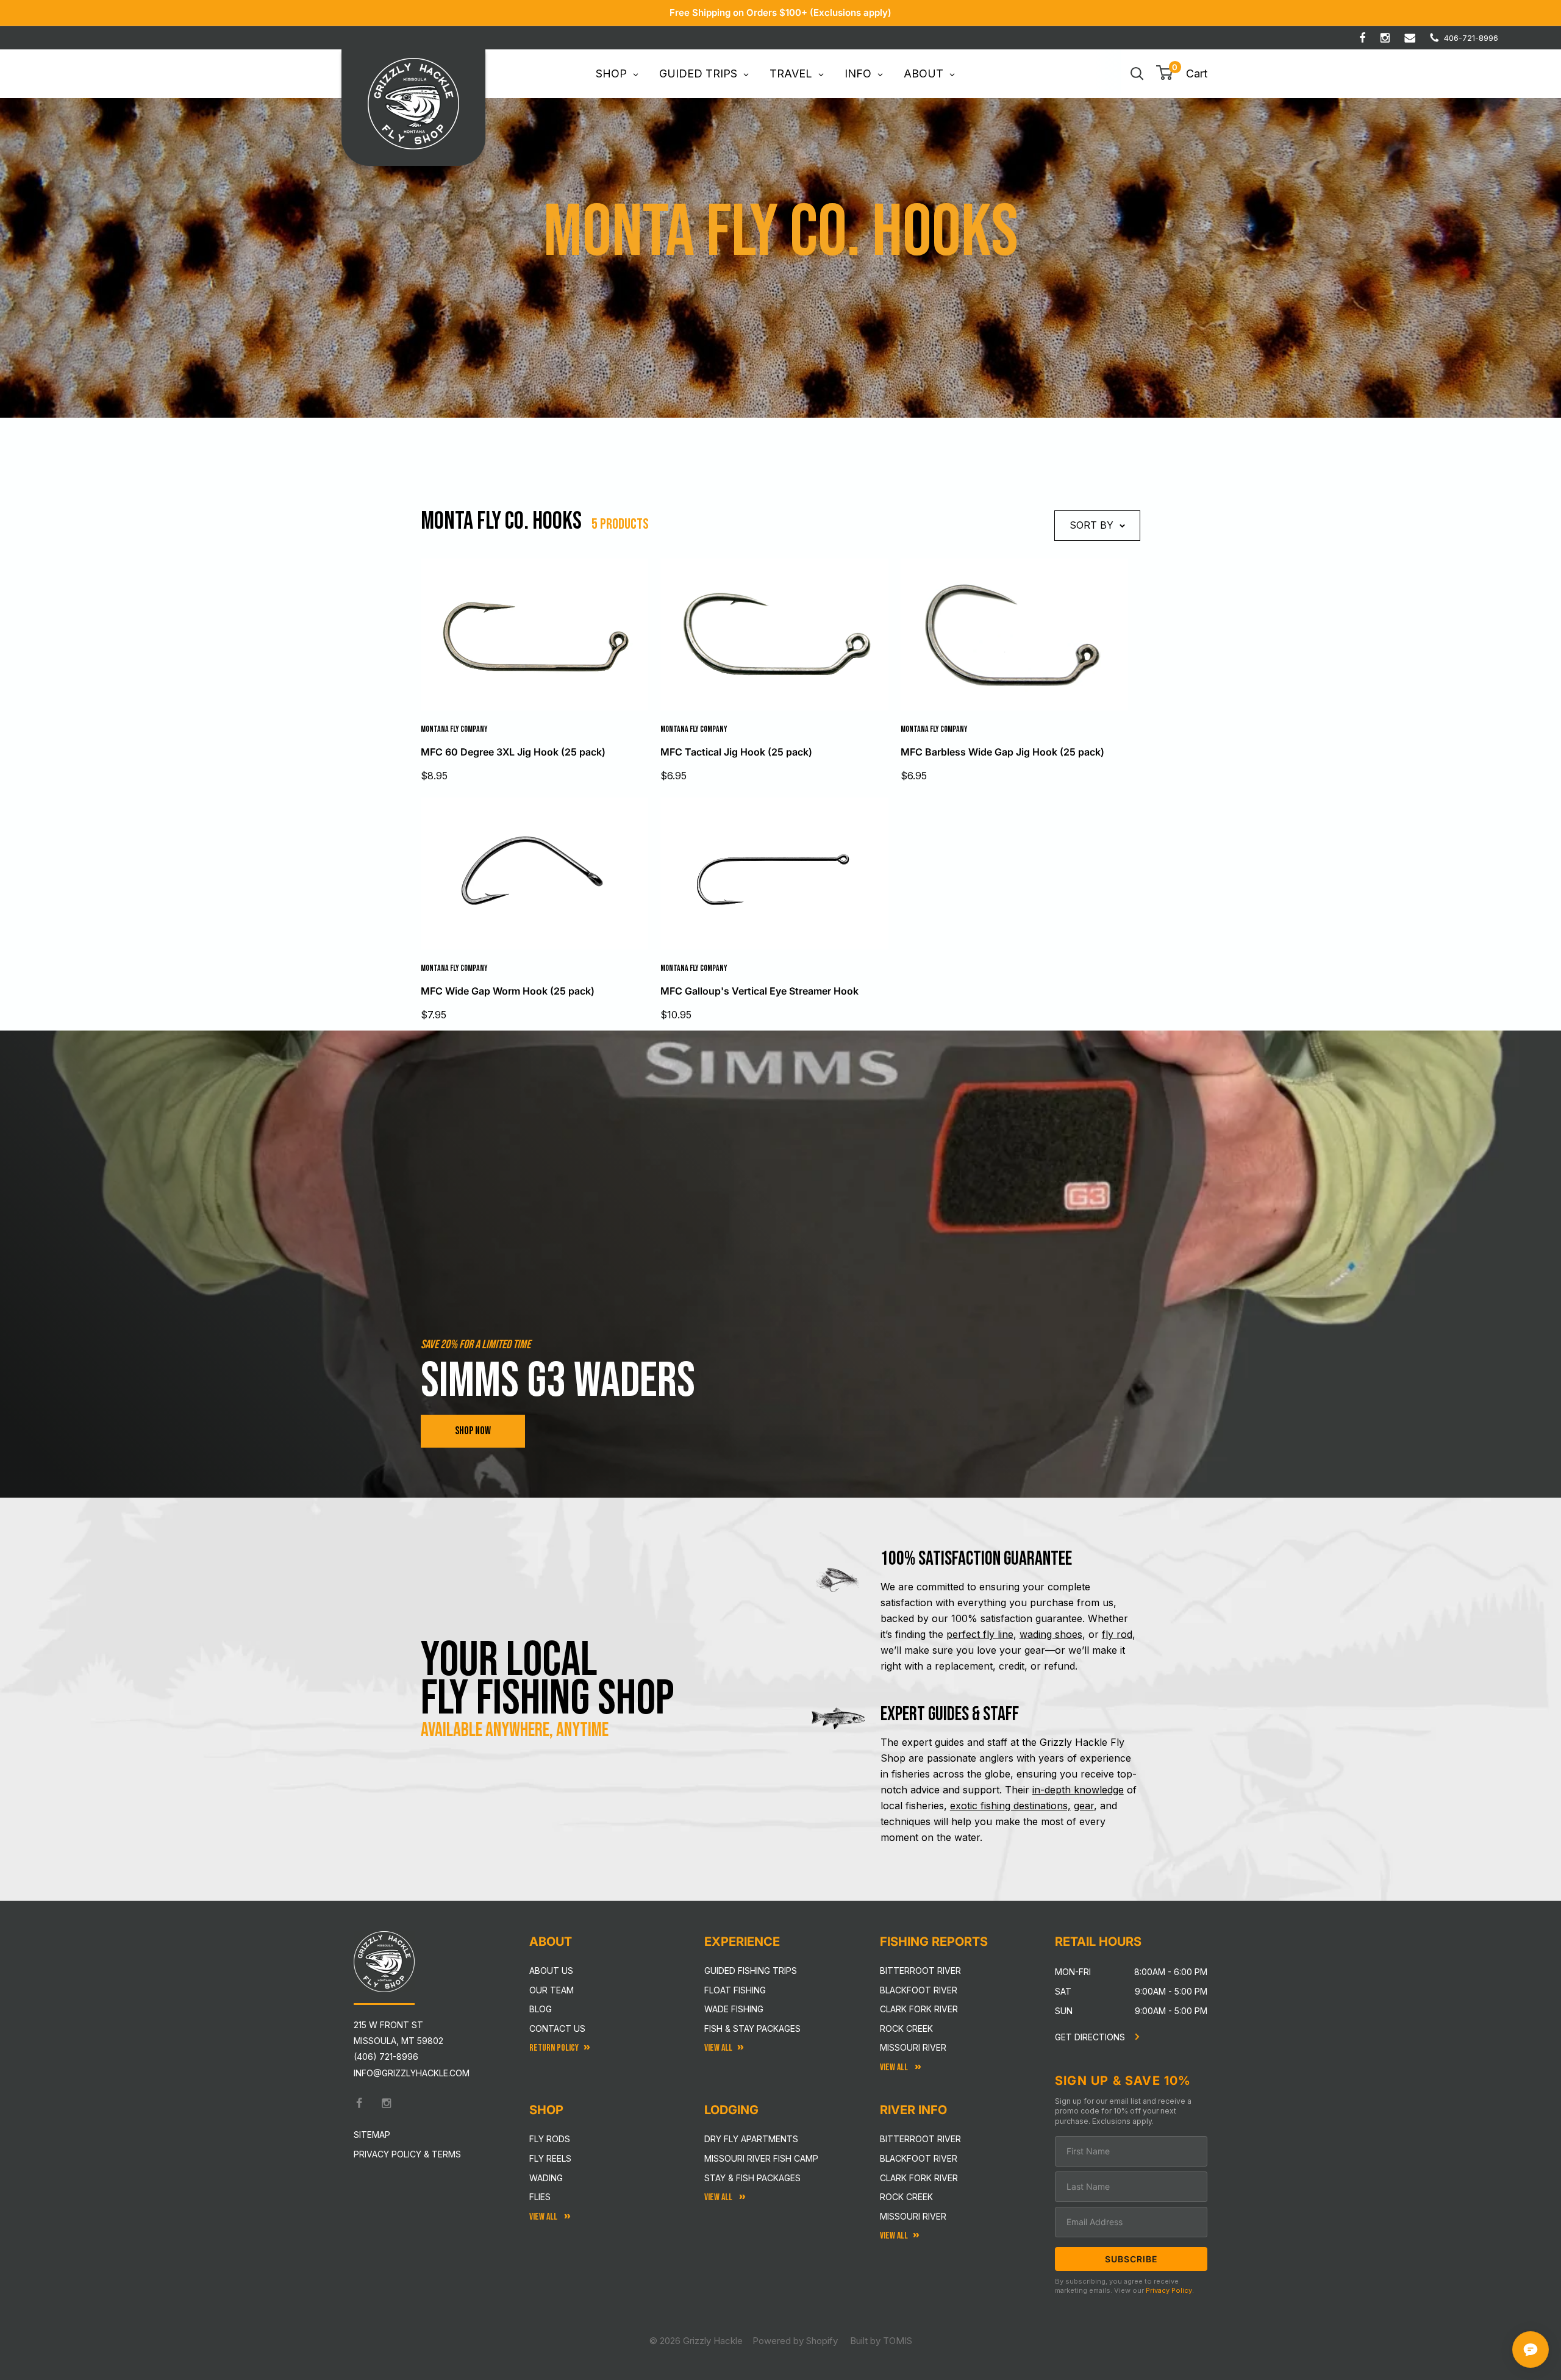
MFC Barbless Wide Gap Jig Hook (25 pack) (1002, 752)
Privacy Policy (1169, 2290)
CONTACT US (557, 2028)
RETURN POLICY (554, 2048)
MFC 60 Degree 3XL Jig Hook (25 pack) (513, 752)
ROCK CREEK (906, 2197)
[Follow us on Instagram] (1385, 38)
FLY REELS (550, 2158)
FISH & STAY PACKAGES (752, 2028)
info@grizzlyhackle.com (412, 2073)
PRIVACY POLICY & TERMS (407, 2154)
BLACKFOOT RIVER (919, 2158)
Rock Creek (906, 2028)
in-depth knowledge (1078, 1790)
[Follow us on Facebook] (1363, 38)
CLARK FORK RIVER (919, 2178)
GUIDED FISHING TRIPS (751, 1971)
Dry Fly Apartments (751, 2139)
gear (1084, 1806)
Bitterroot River (920, 1971)
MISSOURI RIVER (913, 2216)
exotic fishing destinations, (1010, 1806)
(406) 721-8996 (386, 2057)
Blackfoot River (919, 1990)
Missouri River (913, 2047)
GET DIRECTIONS (1091, 2037)
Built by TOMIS (881, 2341)
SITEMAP (372, 2135)
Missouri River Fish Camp (761, 2158)
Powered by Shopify (795, 2341)
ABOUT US (551, 1971)
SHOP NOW (473, 1431)
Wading (546, 2178)
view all (718, 2048)
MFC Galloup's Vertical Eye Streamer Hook (759, 991)
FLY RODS (550, 2139)
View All (544, 2217)
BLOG (541, 2009)
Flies (540, 2197)
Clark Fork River (919, 2009)
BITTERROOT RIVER (920, 2139)
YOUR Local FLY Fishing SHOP (548, 1679)
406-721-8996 (1471, 38)
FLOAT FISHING (735, 1990)
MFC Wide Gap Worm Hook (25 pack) (508, 991)
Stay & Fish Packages (752, 2178)
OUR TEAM (552, 1990)
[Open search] (1137, 74)
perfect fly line (980, 1634)
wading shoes (1051, 1634)
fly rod (1117, 1634)
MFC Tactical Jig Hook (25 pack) (736, 752)
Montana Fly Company (454, 729)
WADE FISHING (734, 2009)
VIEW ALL (719, 2197)
